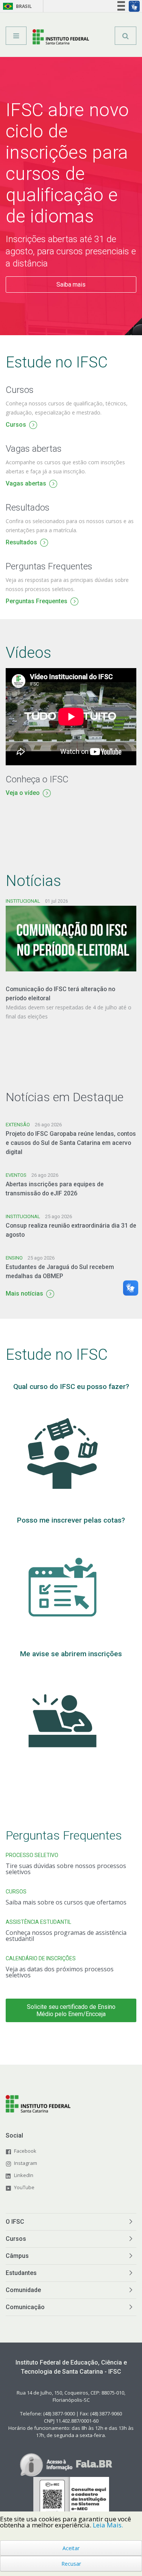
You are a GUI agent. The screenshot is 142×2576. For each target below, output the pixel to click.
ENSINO (14, 1258)
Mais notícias (24, 1294)
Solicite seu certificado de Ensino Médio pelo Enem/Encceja (71, 2010)
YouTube (24, 2187)
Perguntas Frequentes (37, 602)
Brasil (16, 6)
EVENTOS (16, 1175)
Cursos (16, 425)
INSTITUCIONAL (23, 901)
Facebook (25, 2151)
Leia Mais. (108, 2525)
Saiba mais (71, 285)
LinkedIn (24, 2175)
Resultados (21, 543)
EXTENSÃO (18, 1125)
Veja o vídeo (23, 794)
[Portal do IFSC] (61, 38)
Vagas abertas (26, 484)
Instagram (26, 2163)
